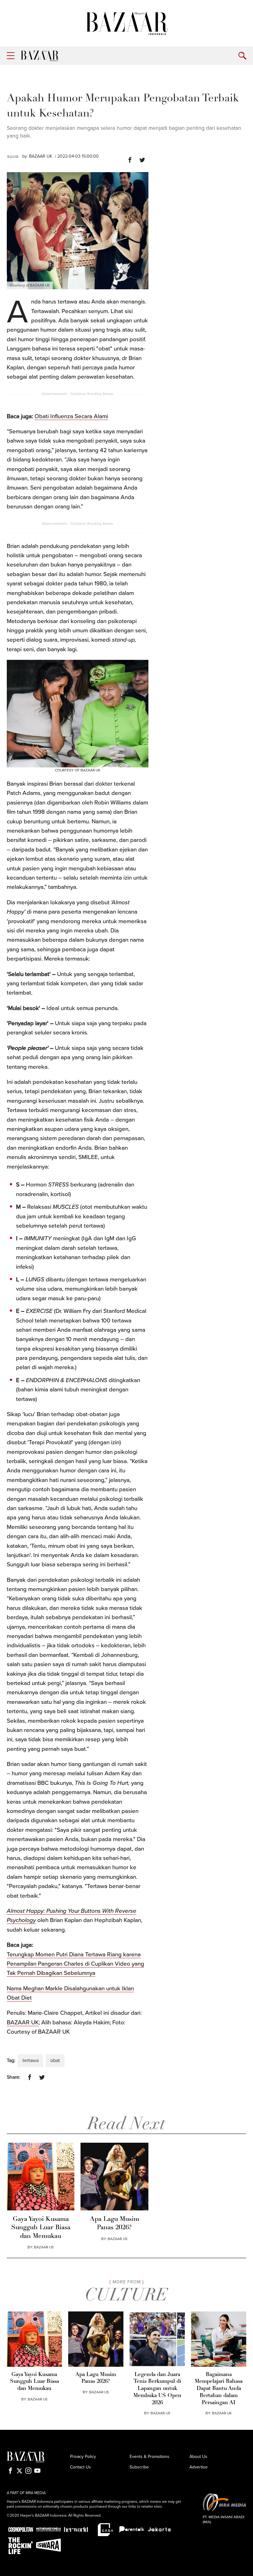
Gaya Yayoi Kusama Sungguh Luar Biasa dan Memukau (41, 2228)
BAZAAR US (44, 2247)
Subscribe (139, 2467)
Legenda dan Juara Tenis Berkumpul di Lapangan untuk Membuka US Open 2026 (157, 2389)
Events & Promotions (149, 2457)
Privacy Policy (83, 2457)
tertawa (31, 2060)
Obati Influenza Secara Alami (71, 416)
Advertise (199, 2467)
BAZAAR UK (41, 156)
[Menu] (11, 56)
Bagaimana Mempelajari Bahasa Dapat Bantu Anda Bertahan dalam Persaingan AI (219, 2389)
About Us (198, 2457)
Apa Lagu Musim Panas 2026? (114, 2223)
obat (55, 2060)
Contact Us (81, 2467)
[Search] (242, 56)
